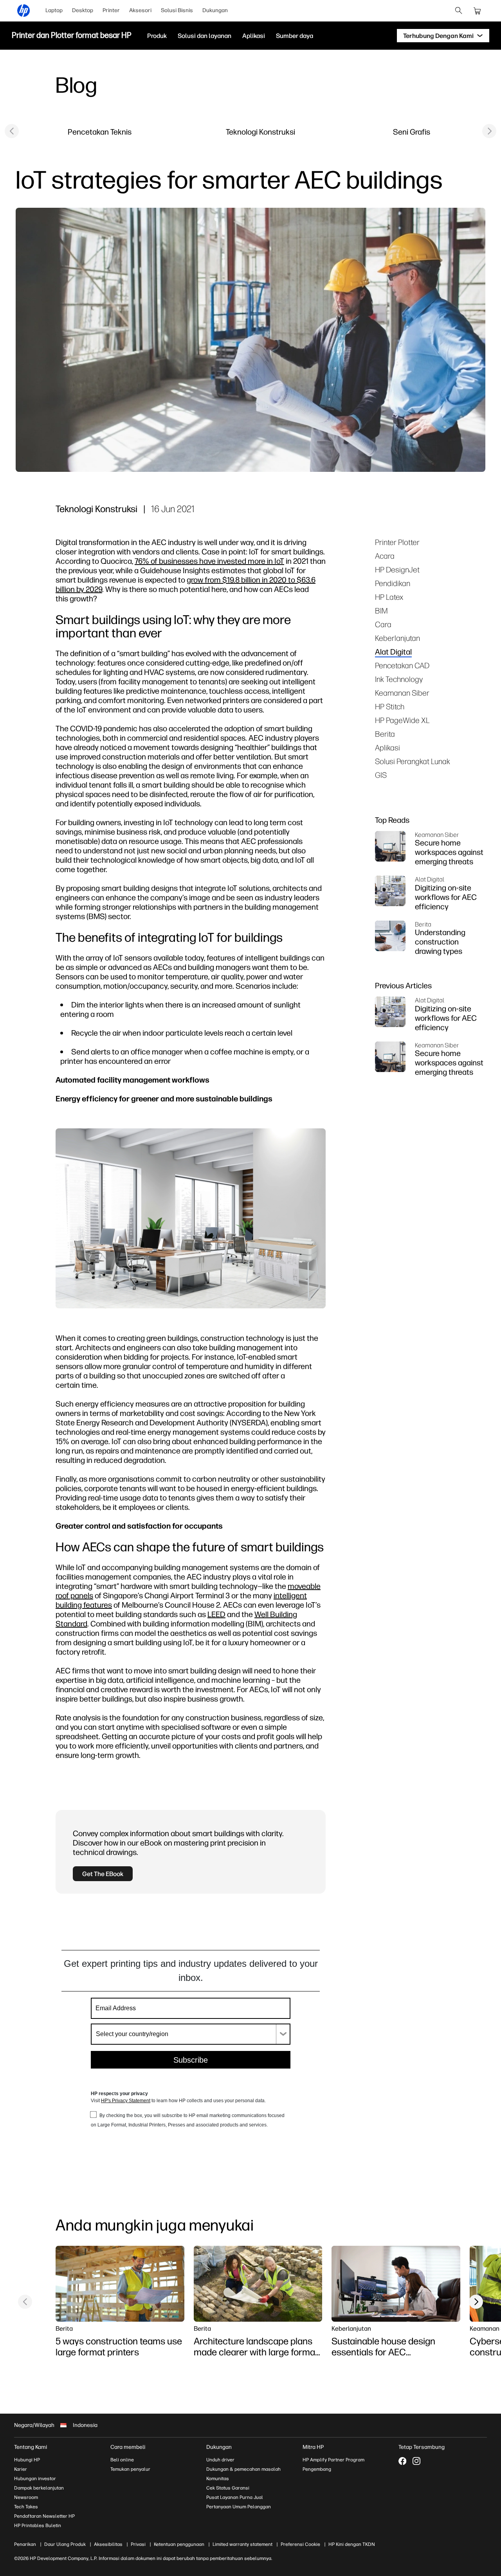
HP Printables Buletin (38, 2526)
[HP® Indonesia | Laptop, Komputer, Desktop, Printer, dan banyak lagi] (23, 11)
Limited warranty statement (242, 2544)
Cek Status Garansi (228, 2488)
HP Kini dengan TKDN (352, 2544)
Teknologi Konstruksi (260, 132)
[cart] (478, 11)
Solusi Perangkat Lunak (413, 761)
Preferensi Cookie (300, 2544)
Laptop (54, 10)
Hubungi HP (27, 2460)
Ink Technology (399, 679)
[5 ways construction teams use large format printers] (120, 2284)
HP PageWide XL (402, 720)
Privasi (138, 2544)
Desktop (83, 10)
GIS (381, 775)
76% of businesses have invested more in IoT (209, 561)
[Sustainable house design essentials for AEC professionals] (396, 2284)
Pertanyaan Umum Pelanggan (239, 2507)
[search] (459, 11)
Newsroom (26, 2497)
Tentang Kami (31, 2447)
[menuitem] (54, 11)
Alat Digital (393, 652)
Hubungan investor (35, 2479)
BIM (381, 611)
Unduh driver (220, 2460)
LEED (216, 1614)
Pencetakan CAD (402, 665)
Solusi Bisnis (177, 10)
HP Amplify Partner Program (333, 2460)
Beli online (122, 2460)
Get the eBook (103, 1874)
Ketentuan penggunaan (179, 2544)
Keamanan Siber (402, 693)
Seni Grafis (412, 132)
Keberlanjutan (397, 638)
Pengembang (317, 2469)
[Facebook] (402, 2461)
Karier (21, 2469)
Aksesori (140, 10)
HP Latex (389, 597)
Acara (385, 556)
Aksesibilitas (108, 2544)
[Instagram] (416, 2461)
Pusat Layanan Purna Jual (235, 2497)
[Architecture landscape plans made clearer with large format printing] (258, 2284)
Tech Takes (26, 2507)
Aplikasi (387, 747)
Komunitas (218, 2479)
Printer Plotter (397, 542)
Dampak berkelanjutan (39, 2488)
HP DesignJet (397, 569)
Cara (383, 624)
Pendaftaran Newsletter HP (44, 2516)
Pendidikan (393, 583)
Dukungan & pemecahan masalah (243, 2469)
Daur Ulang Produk (65, 2544)
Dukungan (215, 10)
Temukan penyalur (130, 2469)
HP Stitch (390, 706)
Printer (111, 10)
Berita (385, 734)
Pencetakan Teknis (100, 132)
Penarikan (25, 2544)
